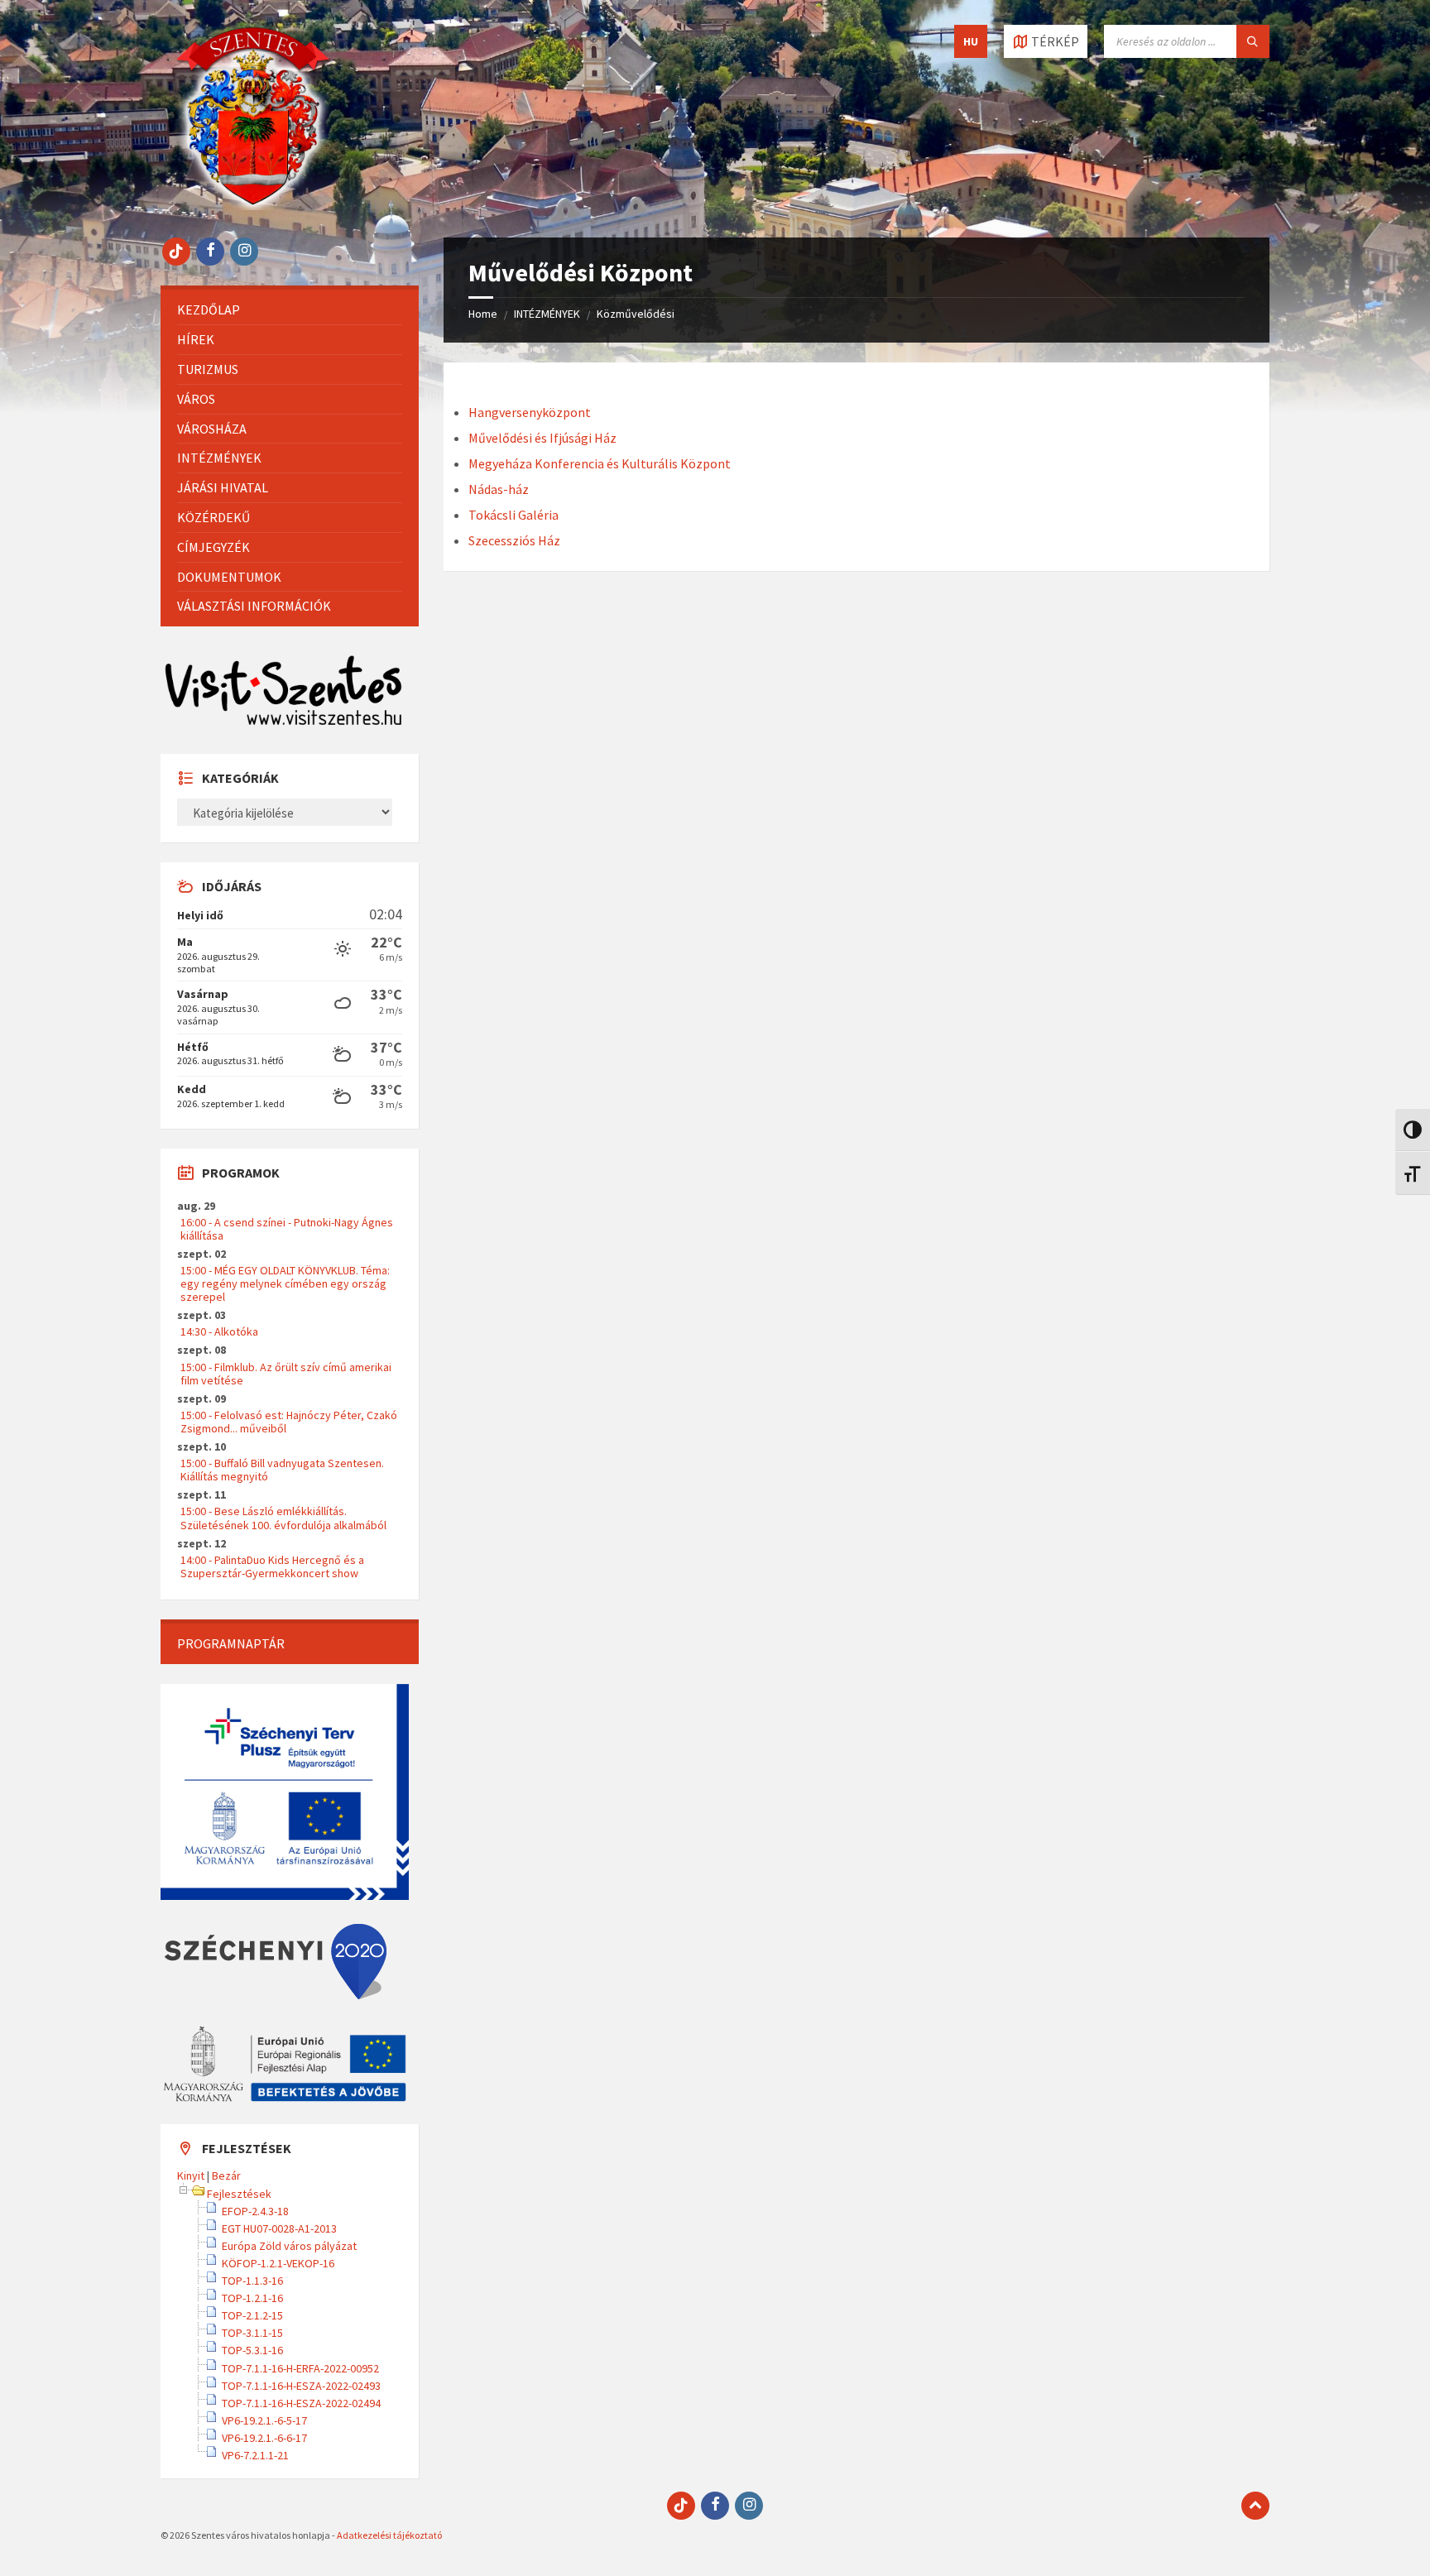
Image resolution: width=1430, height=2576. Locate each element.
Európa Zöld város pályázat (289, 2246)
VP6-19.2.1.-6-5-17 (264, 2420)
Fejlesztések (239, 2194)
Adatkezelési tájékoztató (389, 2535)
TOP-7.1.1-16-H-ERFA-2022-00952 (300, 2368)
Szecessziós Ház (514, 540)
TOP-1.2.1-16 (252, 2298)
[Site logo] (253, 205)
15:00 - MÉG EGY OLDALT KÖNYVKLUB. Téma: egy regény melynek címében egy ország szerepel (285, 1283)
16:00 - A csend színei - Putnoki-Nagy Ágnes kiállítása (287, 1229)
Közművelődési (636, 314)
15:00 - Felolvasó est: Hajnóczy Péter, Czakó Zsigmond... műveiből (289, 1422)
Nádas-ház (499, 489)
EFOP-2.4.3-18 (255, 2211)
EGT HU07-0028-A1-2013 (279, 2228)
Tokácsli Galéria (513, 515)
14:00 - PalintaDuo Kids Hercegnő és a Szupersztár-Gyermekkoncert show (272, 1566)
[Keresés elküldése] (1253, 41)
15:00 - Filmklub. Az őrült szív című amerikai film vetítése (286, 1374)
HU (971, 41)
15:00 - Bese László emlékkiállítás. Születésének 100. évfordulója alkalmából (283, 1518)
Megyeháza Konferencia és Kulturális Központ (600, 463)
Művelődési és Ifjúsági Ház (542, 438)
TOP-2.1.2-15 (252, 2315)
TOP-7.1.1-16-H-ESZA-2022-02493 (301, 2386)
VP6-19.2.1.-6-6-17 (264, 2438)
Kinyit (191, 2175)
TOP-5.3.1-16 (252, 2350)
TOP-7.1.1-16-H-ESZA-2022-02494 (301, 2403)
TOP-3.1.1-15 (252, 2333)
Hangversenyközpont (530, 412)
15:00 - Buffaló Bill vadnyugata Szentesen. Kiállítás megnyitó (282, 1470)
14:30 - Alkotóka (219, 1331)
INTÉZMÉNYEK (547, 314)
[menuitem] (290, 310)
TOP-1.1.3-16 (252, 2281)
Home (483, 314)
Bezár (226, 2175)
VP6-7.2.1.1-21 (255, 2455)
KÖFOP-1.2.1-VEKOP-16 (278, 2263)
